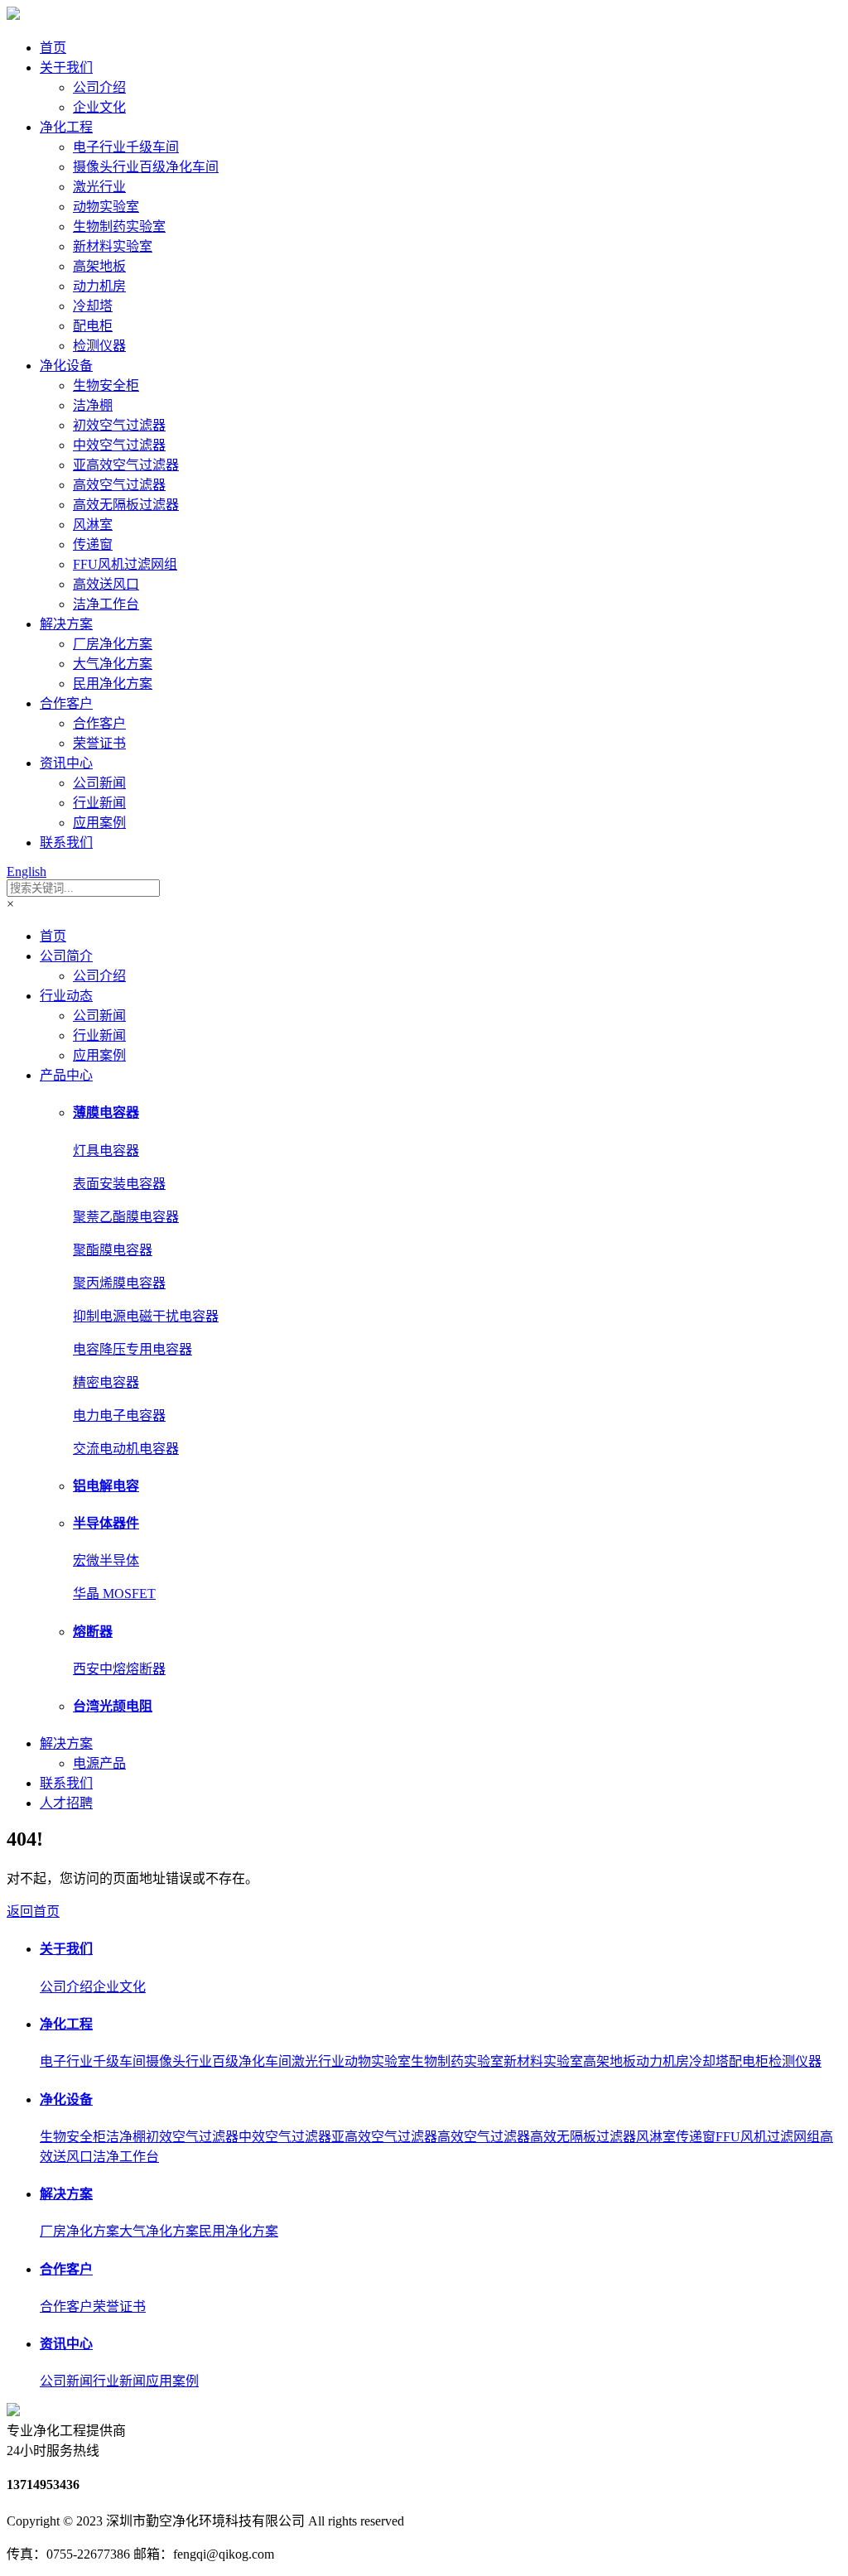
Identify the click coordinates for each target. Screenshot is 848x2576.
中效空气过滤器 (119, 445)
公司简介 (66, 956)
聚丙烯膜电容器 (119, 1283)
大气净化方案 (113, 664)
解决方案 (66, 624)
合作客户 (66, 703)
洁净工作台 (106, 604)
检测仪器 (99, 346)
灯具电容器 (106, 1151)
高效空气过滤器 (119, 485)
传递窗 (93, 544)
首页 (53, 48)
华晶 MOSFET (114, 1594)
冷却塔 (93, 306)
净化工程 (66, 127)
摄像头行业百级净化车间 (146, 167)
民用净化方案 (113, 684)
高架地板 (99, 266)
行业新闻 (99, 803)
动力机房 (99, 286)
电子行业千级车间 (126, 147)
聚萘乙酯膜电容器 (126, 1217)
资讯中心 (66, 763)
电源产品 (99, 1763)
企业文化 (99, 107)
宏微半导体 (106, 1560)
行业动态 (66, 996)
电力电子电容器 (119, 1416)
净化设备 (66, 366)
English (26, 872)
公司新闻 (99, 783)
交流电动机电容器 (126, 1449)
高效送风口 (106, 584)
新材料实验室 (113, 246)
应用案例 (99, 823)
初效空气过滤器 (119, 425)
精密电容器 (106, 1382)
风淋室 (93, 525)
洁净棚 (93, 405)
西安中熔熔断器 (119, 1669)
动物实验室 (106, 207)
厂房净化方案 (113, 644)
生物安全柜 (106, 385)
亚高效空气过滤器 (126, 465)
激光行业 (99, 187)
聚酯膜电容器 (113, 1250)
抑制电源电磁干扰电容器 (146, 1316)
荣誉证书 (99, 743)
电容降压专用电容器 (132, 1349)
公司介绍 (99, 87)
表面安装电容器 (119, 1184)
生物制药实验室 (119, 226)
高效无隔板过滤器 (126, 505)
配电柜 (93, 326)
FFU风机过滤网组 (125, 564)
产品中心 (66, 1075)
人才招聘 (66, 1803)
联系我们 (66, 843)
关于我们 (66, 67)
